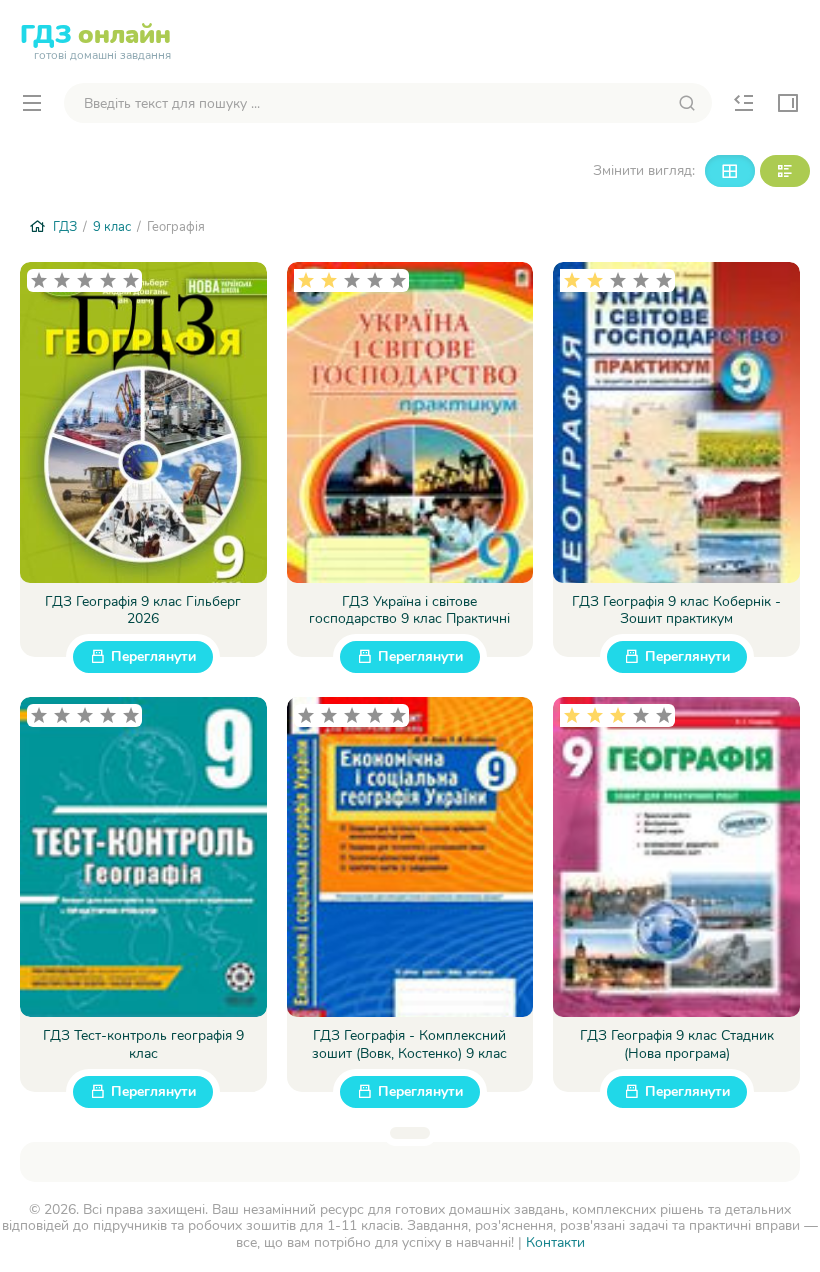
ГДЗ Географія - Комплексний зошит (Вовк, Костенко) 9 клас (409, 1044)
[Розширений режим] (785, 171)
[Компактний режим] (730, 171)
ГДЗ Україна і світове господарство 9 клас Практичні (409, 610)
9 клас (112, 227)
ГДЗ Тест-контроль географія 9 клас (143, 1044)
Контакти (555, 1242)
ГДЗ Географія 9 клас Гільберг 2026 (143, 610)
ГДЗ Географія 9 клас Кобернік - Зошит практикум (676, 610)
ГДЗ (95, 39)
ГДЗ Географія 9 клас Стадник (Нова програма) (677, 1044)
